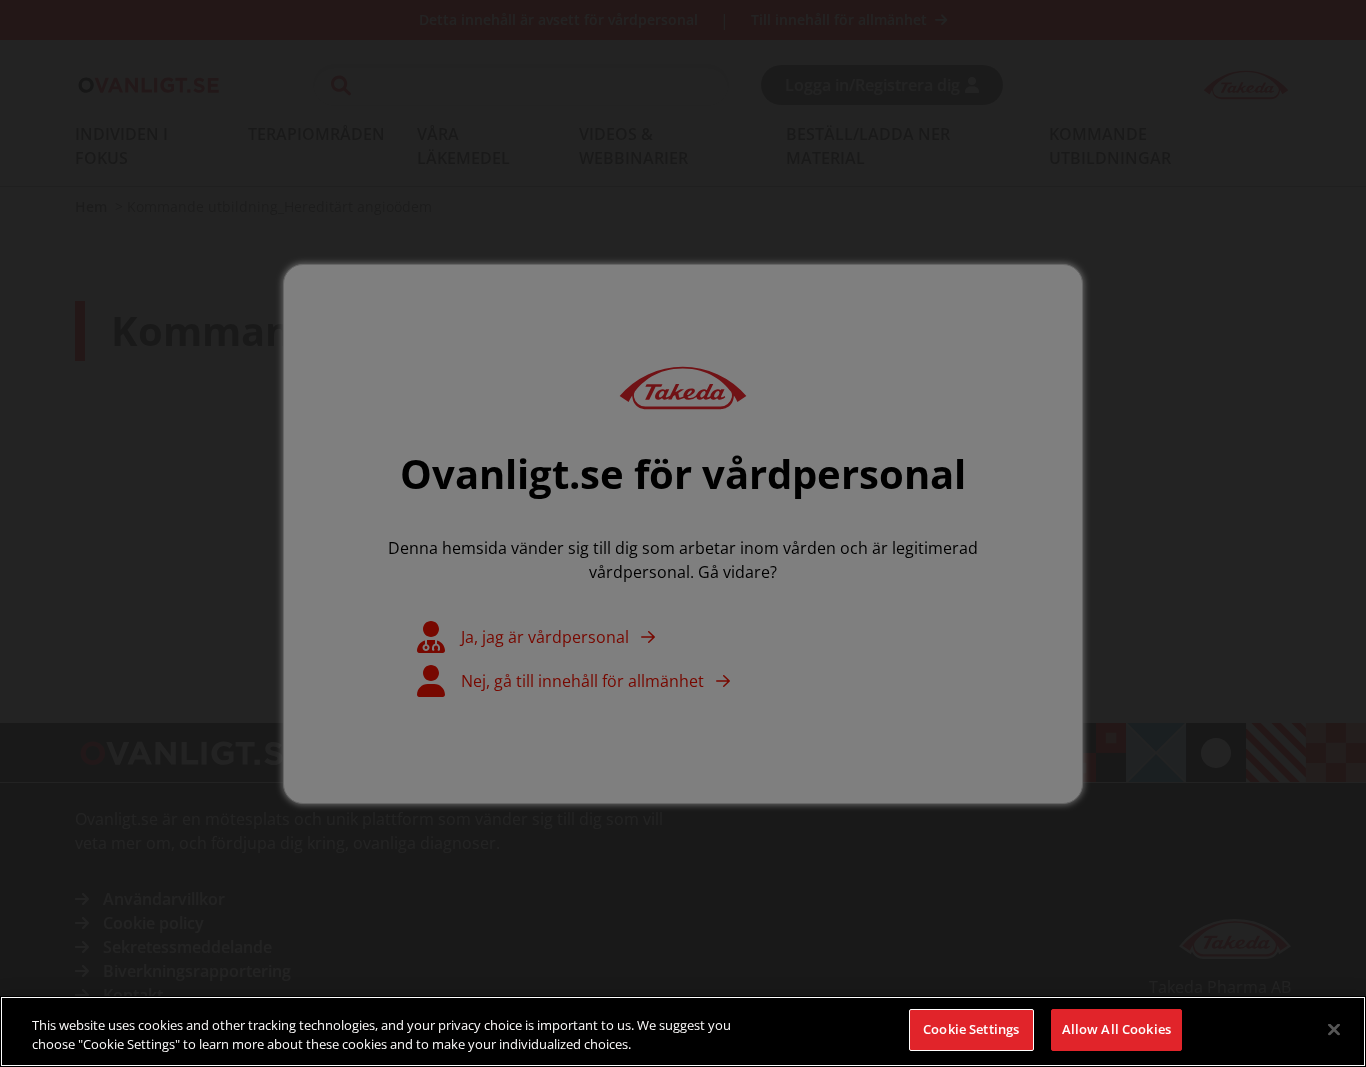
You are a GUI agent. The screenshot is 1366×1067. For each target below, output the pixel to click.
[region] (683, 1031)
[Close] (1334, 1029)
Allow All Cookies (1116, 1029)
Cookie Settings (971, 1029)
